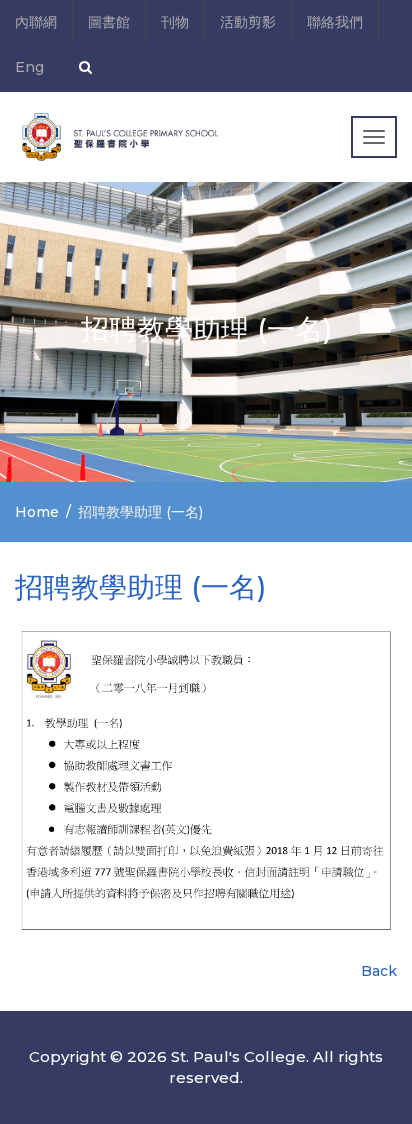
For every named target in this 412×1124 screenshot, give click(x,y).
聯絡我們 (335, 22)
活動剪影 (248, 22)
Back (379, 971)
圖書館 (109, 22)
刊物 (175, 22)
